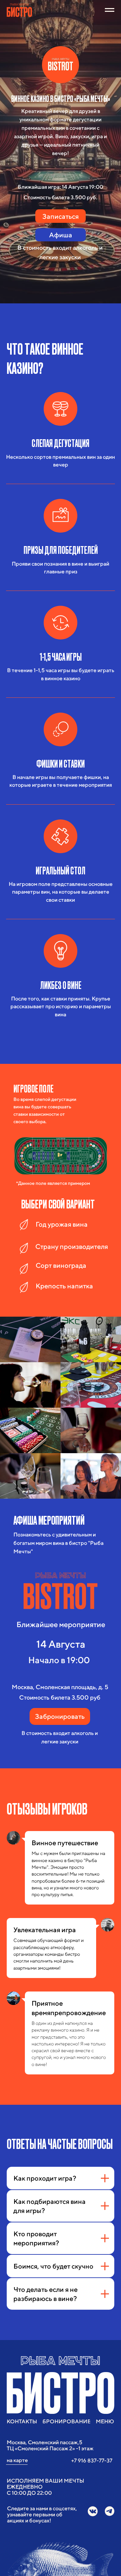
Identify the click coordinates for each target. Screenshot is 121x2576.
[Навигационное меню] (110, 10)
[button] (61, 216)
